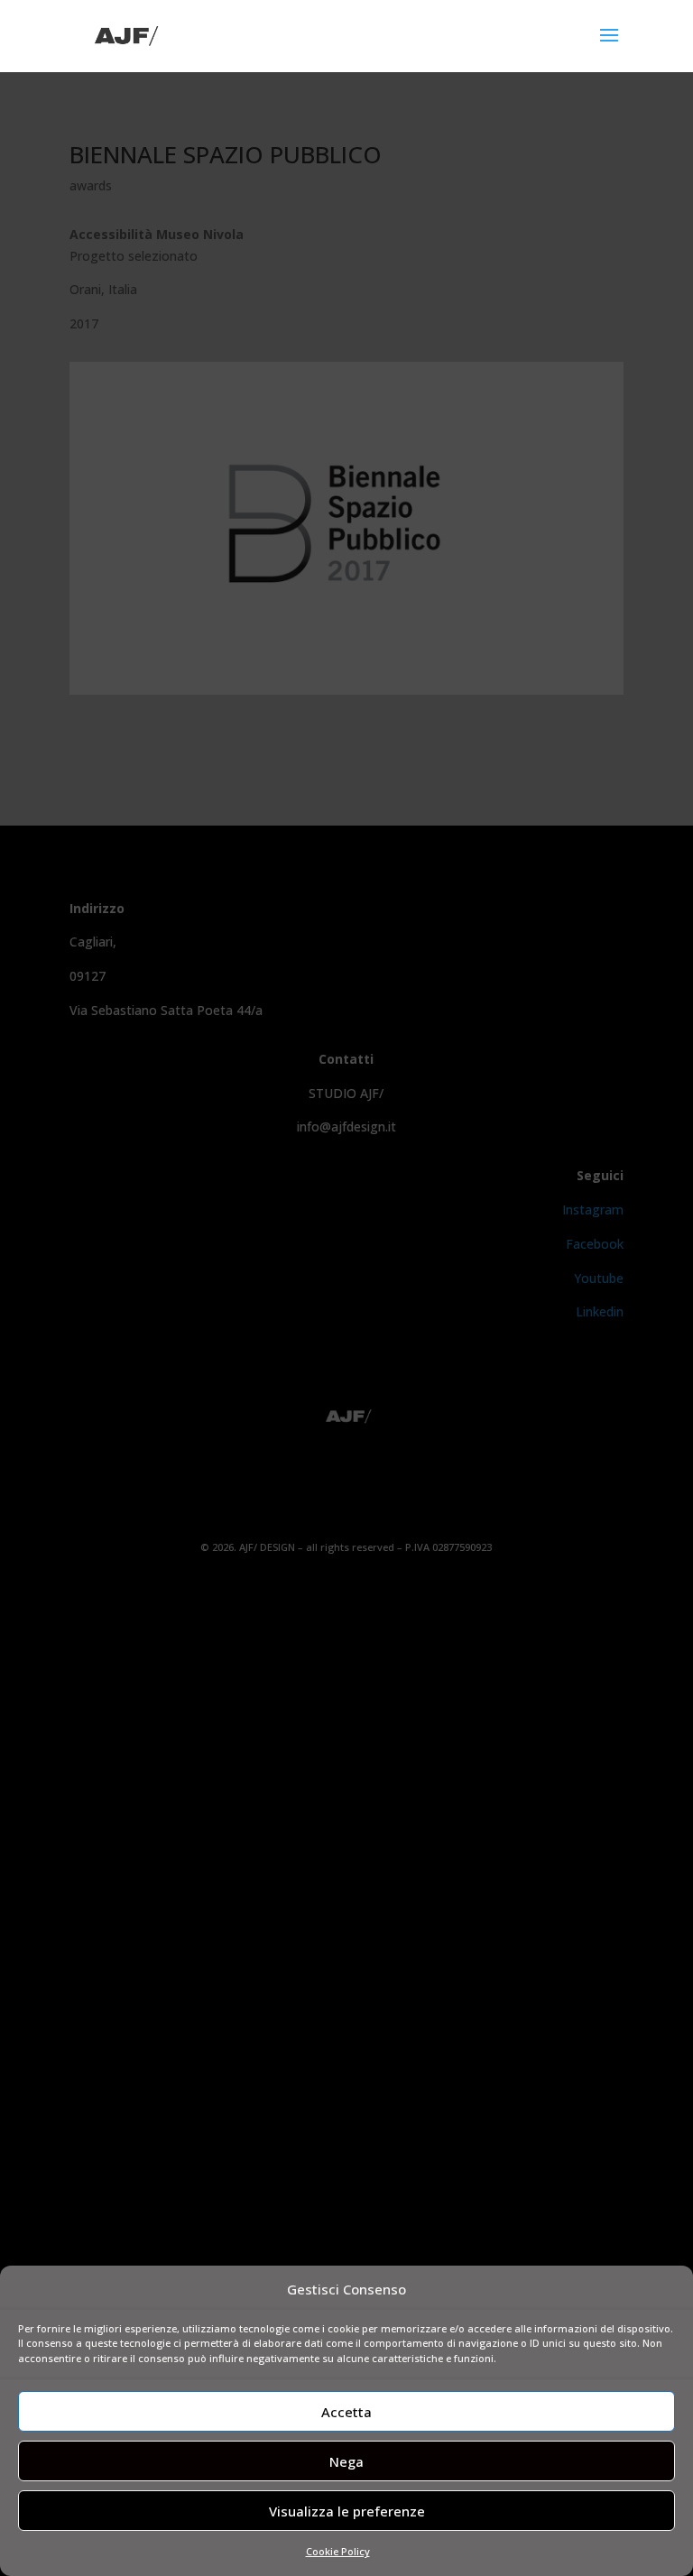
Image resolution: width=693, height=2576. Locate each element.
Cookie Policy (338, 2551)
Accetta (346, 2412)
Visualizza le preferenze (347, 2511)
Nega (346, 2461)
